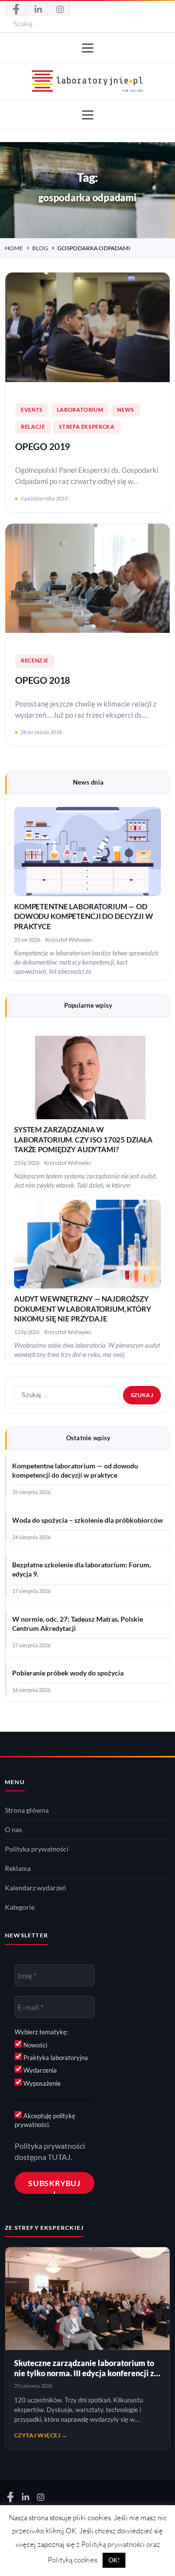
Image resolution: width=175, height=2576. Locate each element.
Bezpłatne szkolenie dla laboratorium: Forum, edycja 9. (81, 1570)
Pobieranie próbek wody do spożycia (68, 1673)
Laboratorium (80, 410)
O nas (13, 1830)
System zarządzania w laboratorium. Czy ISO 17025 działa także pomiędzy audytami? (83, 1140)
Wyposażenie (41, 2083)
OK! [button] (114, 2560)
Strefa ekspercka (87, 427)
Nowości (35, 2045)
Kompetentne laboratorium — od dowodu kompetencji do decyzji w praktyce (84, 917)
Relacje (33, 427)
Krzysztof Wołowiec (69, 940)
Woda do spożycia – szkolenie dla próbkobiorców (87, 1520)
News (126, 410)
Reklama (18, 1868)
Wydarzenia (39, 2070)
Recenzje (35, 660)
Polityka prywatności (37, 1849)
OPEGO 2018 (43, 680)
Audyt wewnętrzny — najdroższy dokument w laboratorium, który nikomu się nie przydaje (83, 1309)
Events (32, 410)
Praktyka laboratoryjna (55, 2058)
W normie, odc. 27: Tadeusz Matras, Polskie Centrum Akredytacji (78, 1624)
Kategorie (20, 1907)
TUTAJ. (60, 2157)
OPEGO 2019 (43, 447)
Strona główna (27, 1810)
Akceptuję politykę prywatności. (45, 2120)
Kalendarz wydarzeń (35, 1888)
